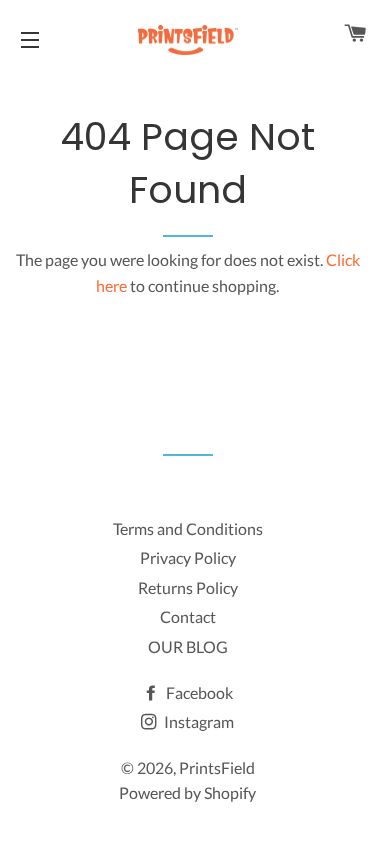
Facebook (198, 692)
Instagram (197, 721)
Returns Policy (188, 587)
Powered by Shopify (187, 792)
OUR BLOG (188, 646)
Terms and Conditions (188, 528)
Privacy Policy (188, 557)
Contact (188, 616)
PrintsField (217, 767)
